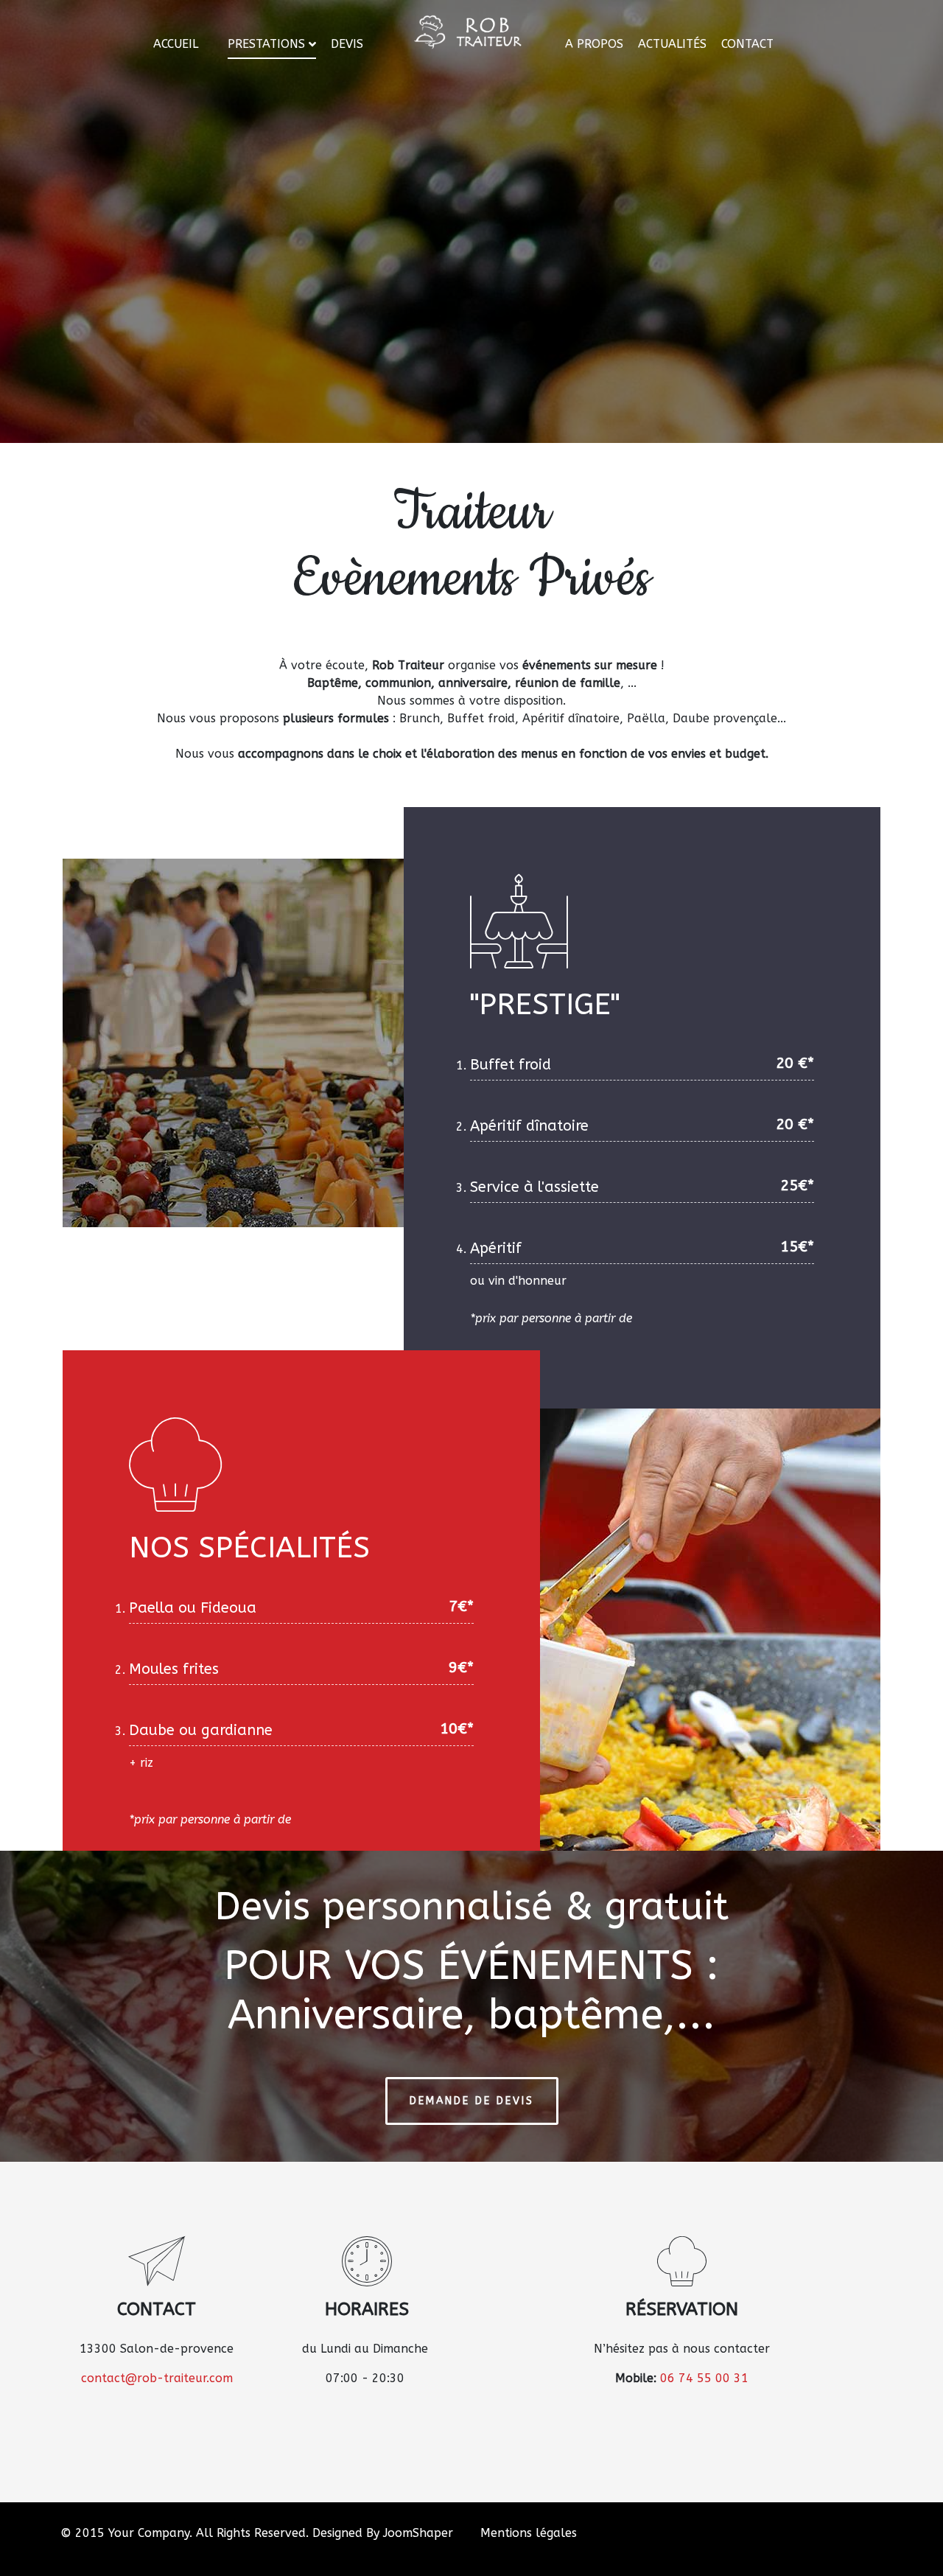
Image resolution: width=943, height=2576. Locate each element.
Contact (747, 44)
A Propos (594, 44)
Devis (347, 44)
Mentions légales (529, 2533)
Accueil (176, 44)
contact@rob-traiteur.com (157, 2378)
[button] (910, 2543)
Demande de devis (472, 2101)
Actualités (672, 44)
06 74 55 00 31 (704, 2378)
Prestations (266, 44)
